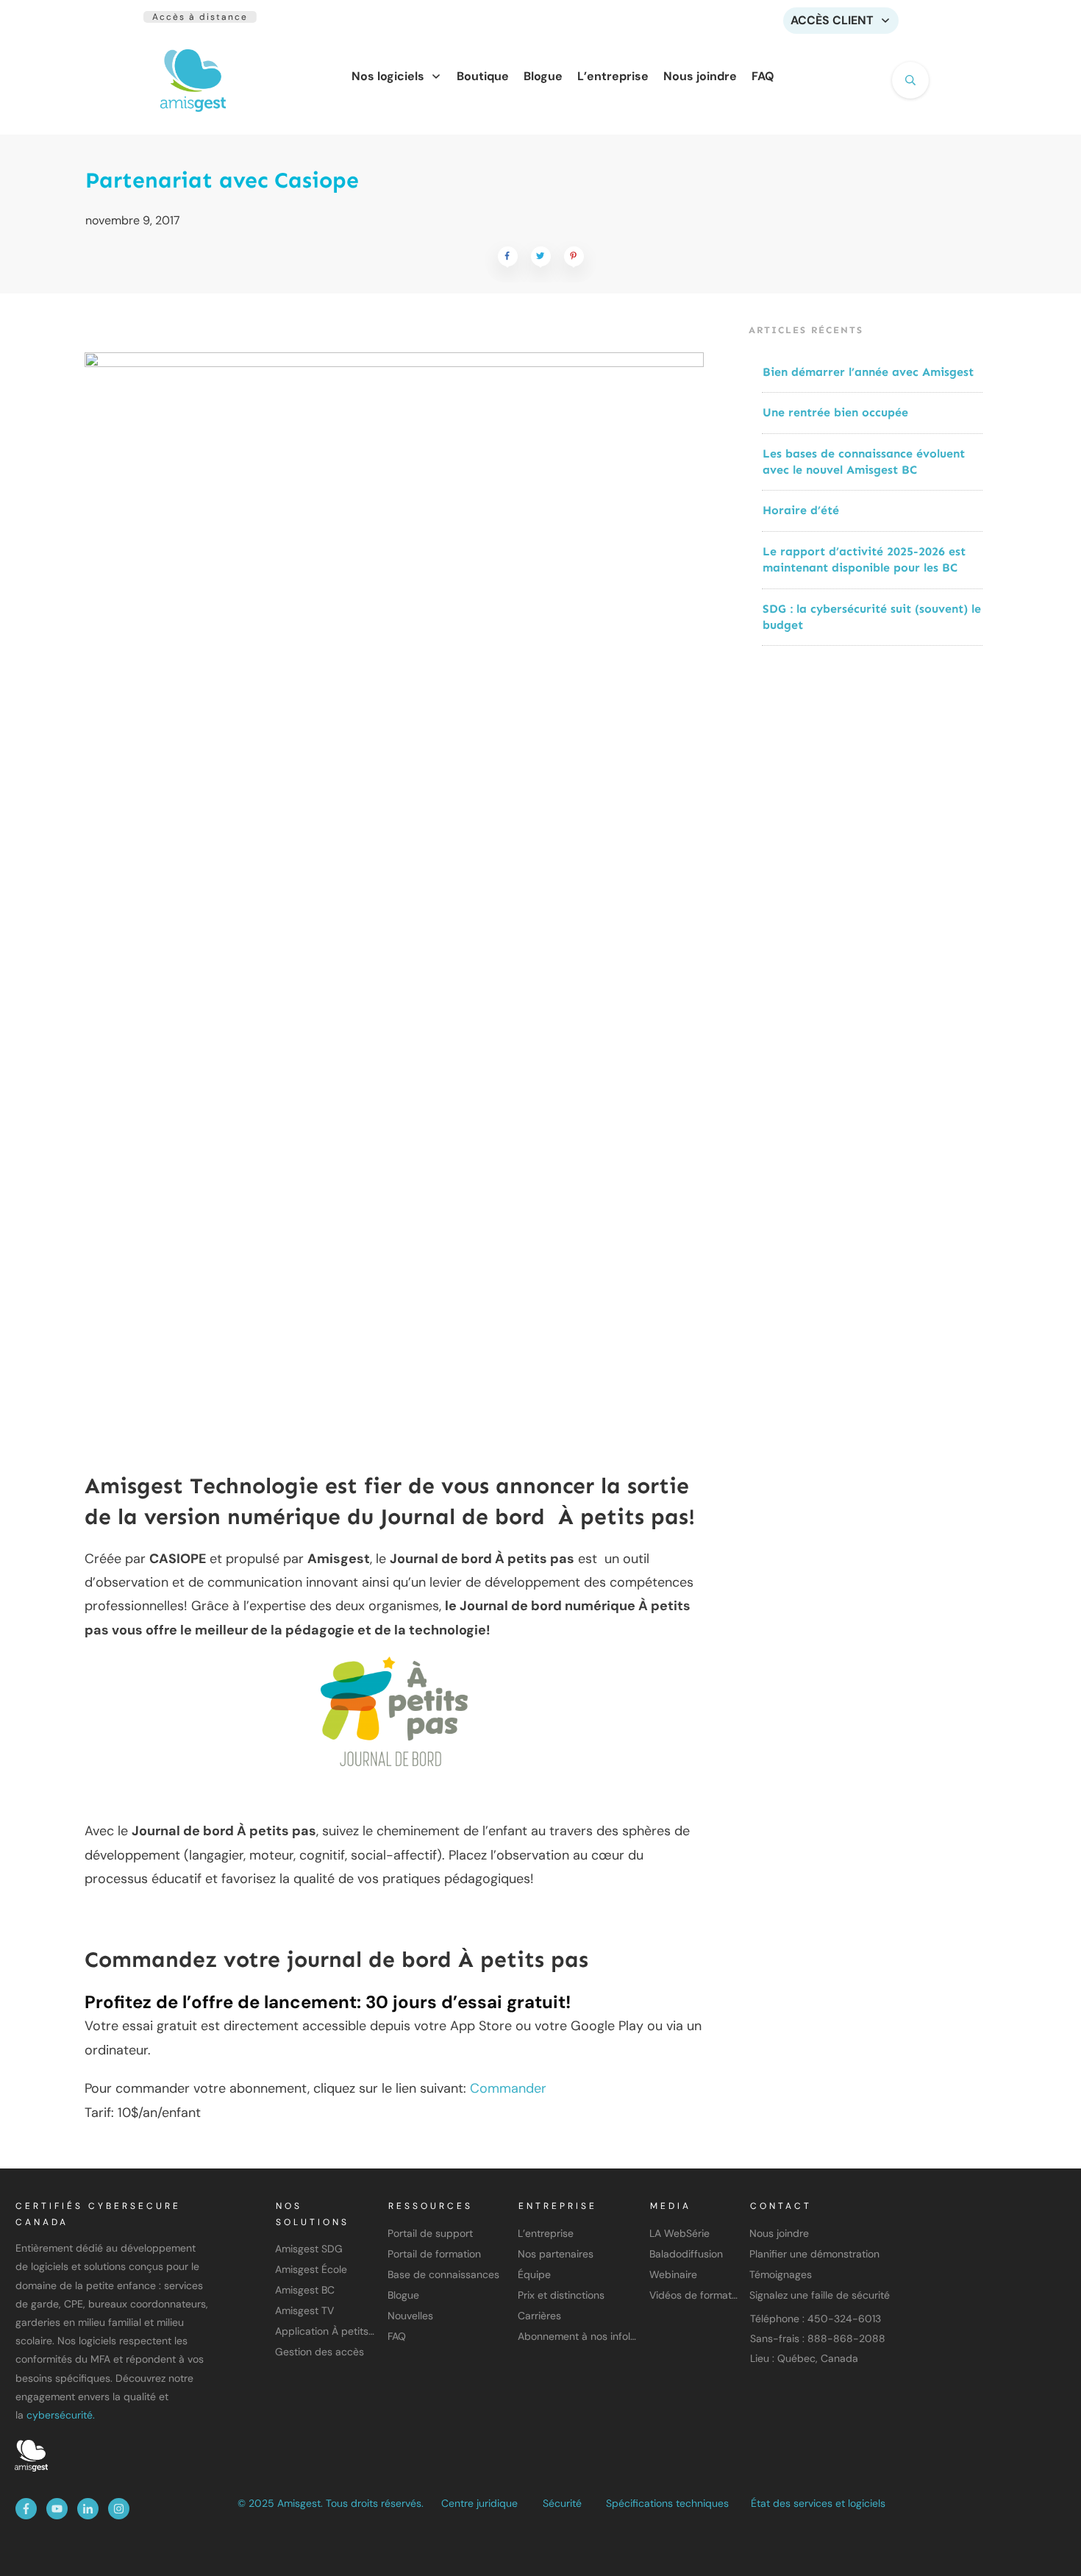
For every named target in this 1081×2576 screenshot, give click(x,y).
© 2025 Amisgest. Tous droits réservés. (331, 2503)
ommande (510, 2088)
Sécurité (562, 2503)
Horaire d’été (801, 510)
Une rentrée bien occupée (835, 412)
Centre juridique (479, 2503)
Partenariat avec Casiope (222, 180)
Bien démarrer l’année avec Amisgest (868, 372)
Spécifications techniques (667, 2503)
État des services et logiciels (818, 2503)
